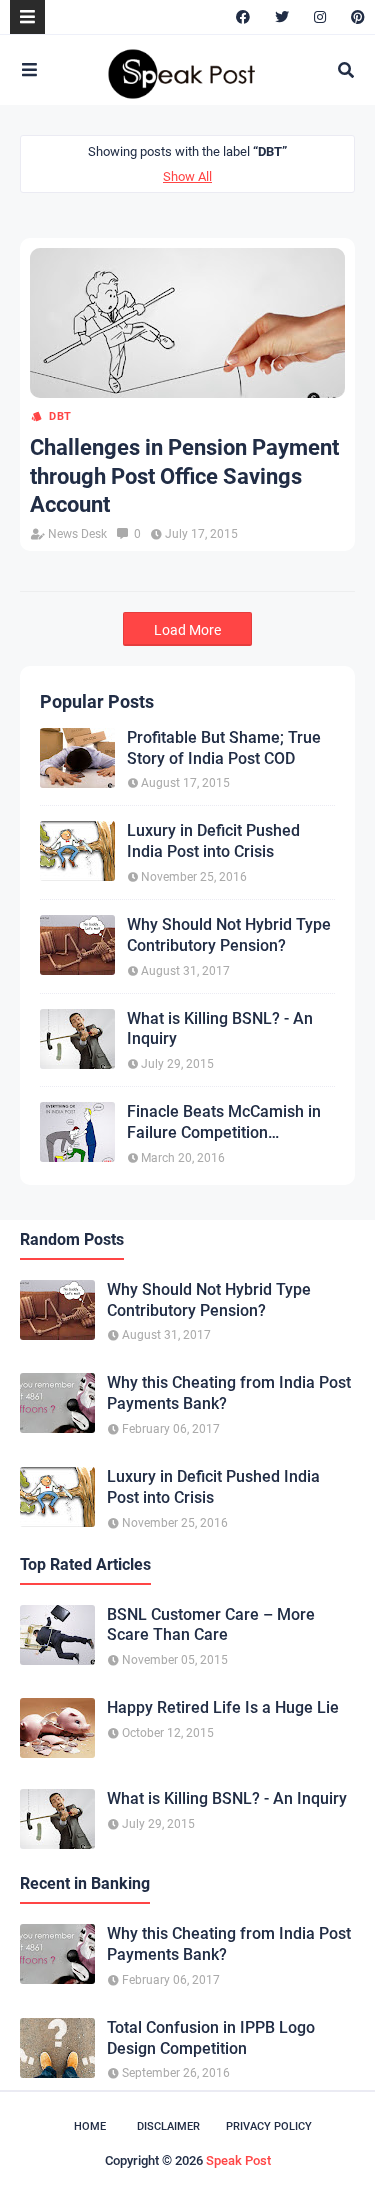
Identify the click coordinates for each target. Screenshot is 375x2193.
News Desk (77, 534)
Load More (187, 630)
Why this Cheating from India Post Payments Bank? (229, 1393)
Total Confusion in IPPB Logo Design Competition (211, 2038)
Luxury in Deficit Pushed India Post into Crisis (213, 841)
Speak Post (238, 2160)
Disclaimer (168, 2126)
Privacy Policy (269, 2126)
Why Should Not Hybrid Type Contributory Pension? (229, 935)
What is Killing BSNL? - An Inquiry (220, 1029)
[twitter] (282, 17)
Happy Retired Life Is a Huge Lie (223, 1707)
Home (90, 2126)
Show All (187, 176)
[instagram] (320, 17)
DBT (60, 416)
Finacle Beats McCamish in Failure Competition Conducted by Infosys (224, 1123)
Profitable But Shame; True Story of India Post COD (224, 748)
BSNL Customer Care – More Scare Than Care (211, 1625)
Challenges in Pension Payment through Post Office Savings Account (184, 476)
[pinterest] (355, 17)
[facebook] (243, 17)
